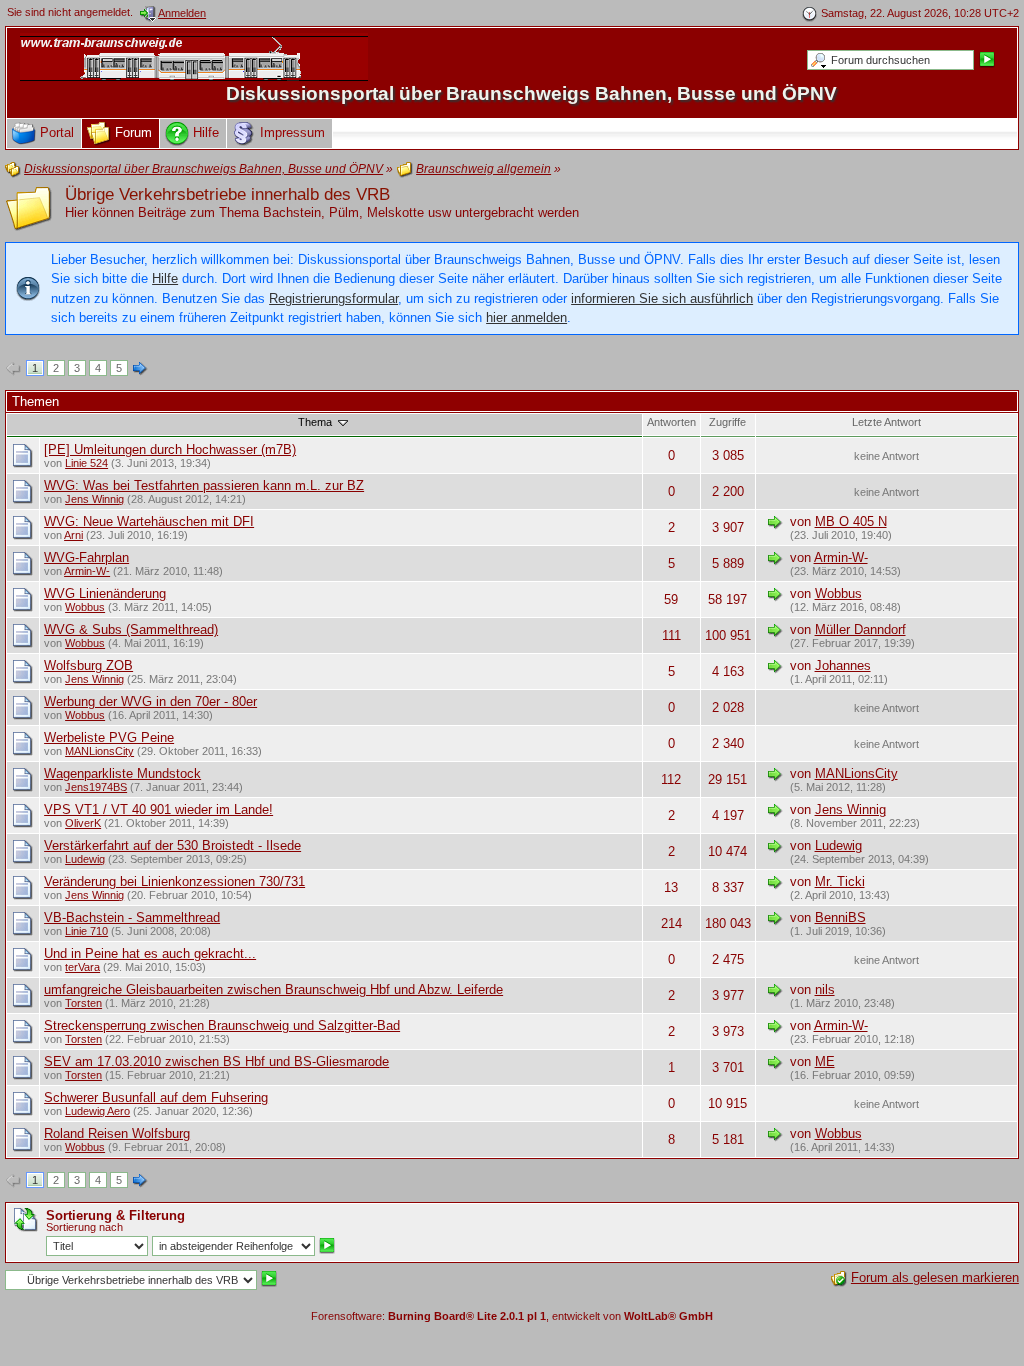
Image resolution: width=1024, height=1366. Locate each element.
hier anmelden (526, 317)
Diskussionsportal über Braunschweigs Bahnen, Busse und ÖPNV (531, 93)
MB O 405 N (851, 521)
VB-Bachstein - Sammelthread (132, 917)
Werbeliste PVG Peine (109, 737)
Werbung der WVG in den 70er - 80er (150, 701)
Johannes (843, 665)
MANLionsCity (99, 751)
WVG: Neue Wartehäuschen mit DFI (149, 521)
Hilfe (165, 278)
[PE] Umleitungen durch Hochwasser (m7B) (170, 449)
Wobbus (85, 607)
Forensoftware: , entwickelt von (512, 1316)
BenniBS (840, 917)
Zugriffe (727, 422)
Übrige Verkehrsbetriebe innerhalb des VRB (227, 194)
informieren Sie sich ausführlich (662, 298)
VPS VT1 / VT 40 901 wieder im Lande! (158, 809)
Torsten (83, 1003)
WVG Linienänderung (105, 593)
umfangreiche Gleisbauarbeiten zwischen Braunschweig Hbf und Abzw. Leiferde (273, 989)
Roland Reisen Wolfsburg (117, 1133)
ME (825, 1061)
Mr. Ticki (840, 881)
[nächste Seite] (140, 369)
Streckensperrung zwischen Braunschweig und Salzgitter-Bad (222, 1025)
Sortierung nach (84, 1227)
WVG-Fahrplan (86, 557)
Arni (73, 535)
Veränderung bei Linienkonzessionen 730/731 (174, 881)
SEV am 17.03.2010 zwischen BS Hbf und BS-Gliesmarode (216, 1061)
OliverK (83, 823)
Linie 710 (86, 931)
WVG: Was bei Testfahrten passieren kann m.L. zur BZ (204, 485)
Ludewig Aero (97, 1111)
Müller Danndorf (860, 629)
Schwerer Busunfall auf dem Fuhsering (156, 1097)
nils (825, 989)
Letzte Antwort (886, 422)
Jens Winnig (94, 499)
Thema (316, 422)
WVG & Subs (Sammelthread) (131, 629)
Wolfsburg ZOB (88, 665)
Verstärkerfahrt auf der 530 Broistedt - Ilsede (172, 845)
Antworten (671, 422)
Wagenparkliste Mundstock (122, 773)
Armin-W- (87, 571)
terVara (82, 967)
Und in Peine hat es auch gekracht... (150, 953)
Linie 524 (86, 463)
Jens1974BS (96, 787)
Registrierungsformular (333, 298)
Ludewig (85, 859)
